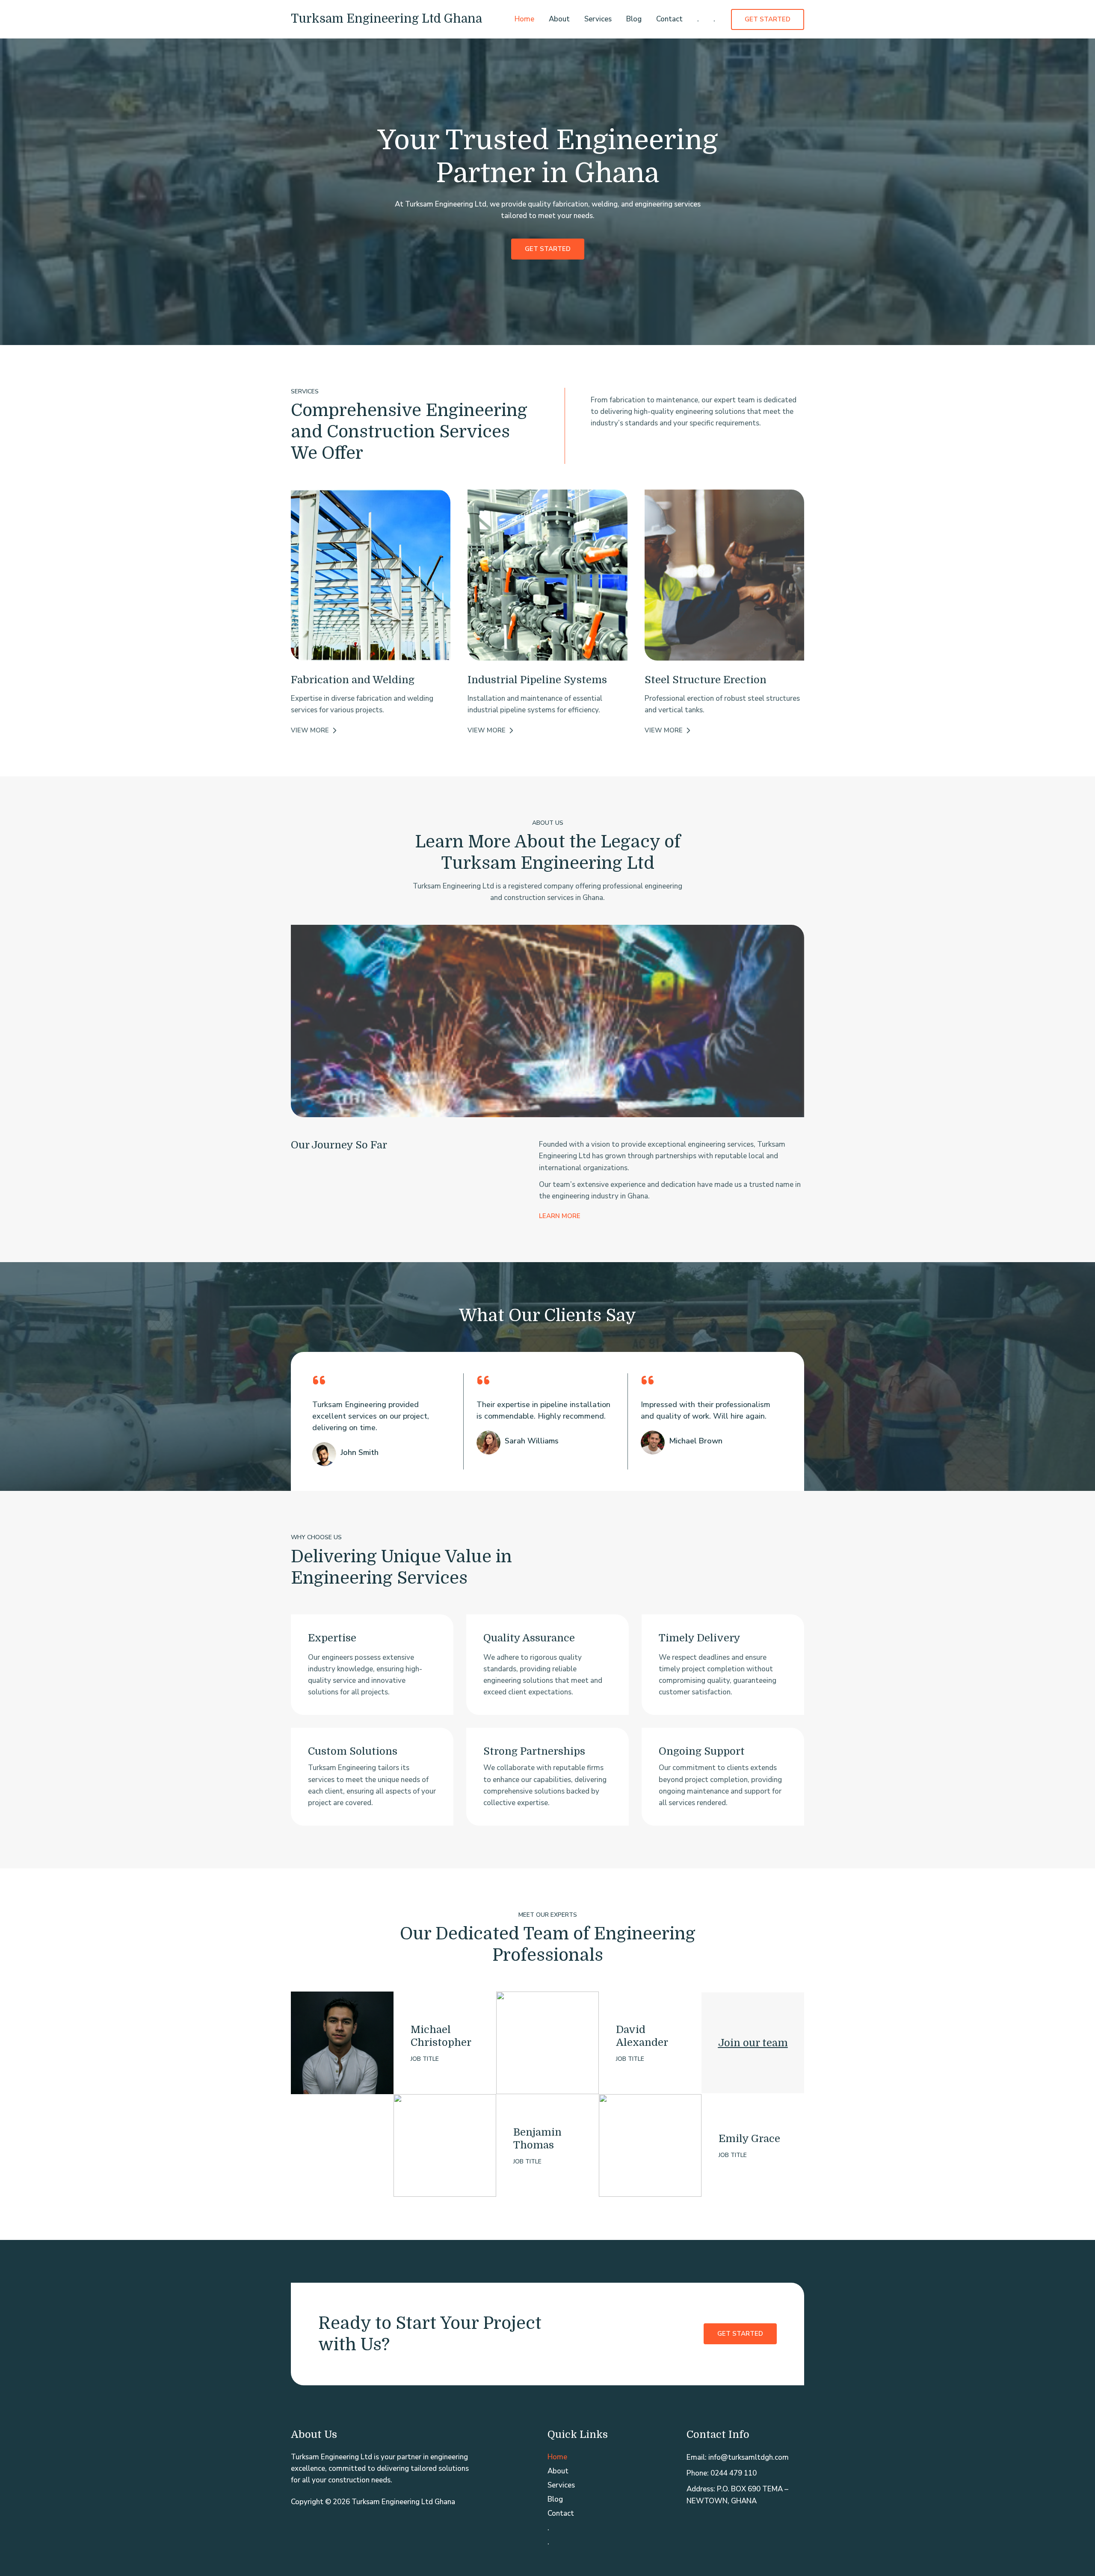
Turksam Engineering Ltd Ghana (386, 19)
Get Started (740, 2334)
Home (524, 19)
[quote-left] (319, 1380)
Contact (669, 19)
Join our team (753, 2043)
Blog (634, 19)
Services (598, 19)
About (559, 19)
